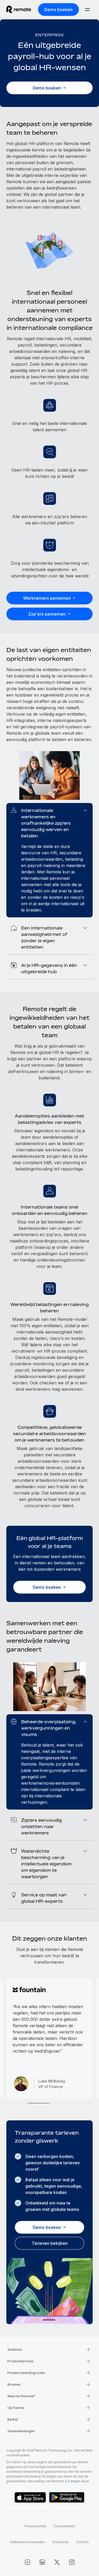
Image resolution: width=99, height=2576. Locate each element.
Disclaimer (60, 2542)
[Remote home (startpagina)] (19, 10)
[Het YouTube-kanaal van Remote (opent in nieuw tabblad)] (27, 2562)
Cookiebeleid (64, 2526)
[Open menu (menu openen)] (87, 10)
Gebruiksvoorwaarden (28, 2542)
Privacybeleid (35, 2526)
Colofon (82, 2542)
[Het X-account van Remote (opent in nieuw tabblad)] (57, 2562)
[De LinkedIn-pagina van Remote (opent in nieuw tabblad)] (42, 2562)
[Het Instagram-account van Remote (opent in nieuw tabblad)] (72, 2562)
